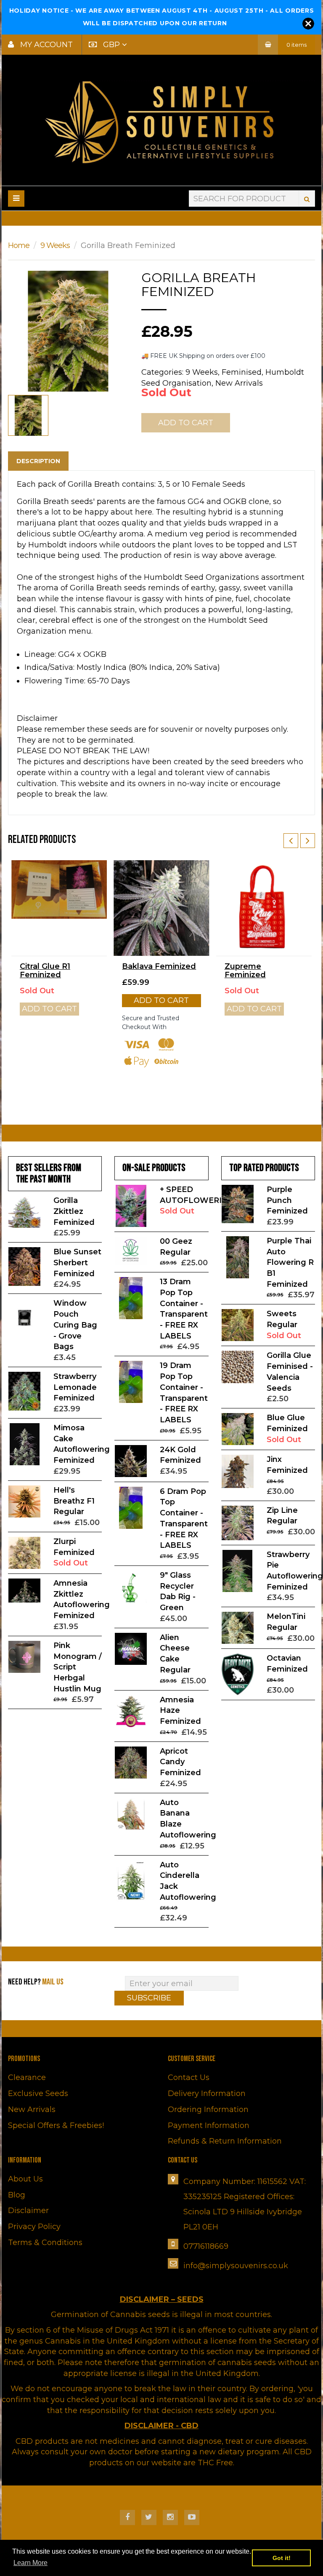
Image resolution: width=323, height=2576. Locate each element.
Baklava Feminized (159, 966)
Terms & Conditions (45, 2243)
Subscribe (149, 1998)
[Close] (308, 24)
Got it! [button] (282, 2558)
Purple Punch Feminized (287, 1200)
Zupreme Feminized (245, 971)
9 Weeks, (203, 372)
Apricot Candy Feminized (180, 1762)
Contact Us (189, 2077)
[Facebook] (127, 2517)
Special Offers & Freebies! (56, 2125)
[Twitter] (149, 2517)
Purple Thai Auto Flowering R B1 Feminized (290, 1263)
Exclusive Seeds (38, 2093)
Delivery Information (207, 2093)
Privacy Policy (34, 2227)
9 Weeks (55, 245)
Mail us (53, 1982)
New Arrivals (239, 383)
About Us (25, 2179)
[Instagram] (170, 2517)
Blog (17, 2195)
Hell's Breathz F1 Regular (74, 1501)
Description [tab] (38, 461)
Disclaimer (28, 2211)
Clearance (27, 2077)
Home (19, 245)
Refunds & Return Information (225, 2141)
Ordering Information (208, 2109)
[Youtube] (192, 2517)
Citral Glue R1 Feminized (45, 971)
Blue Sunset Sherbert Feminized (77, 1263)
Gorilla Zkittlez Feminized (74, 1211)
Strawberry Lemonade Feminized (75, 1387)
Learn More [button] (30, 2563)
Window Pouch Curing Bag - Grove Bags (75, 1325)
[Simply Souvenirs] (161, 122)
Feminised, (242, 372)
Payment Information (209, 2125)
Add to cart (161, 1000)
